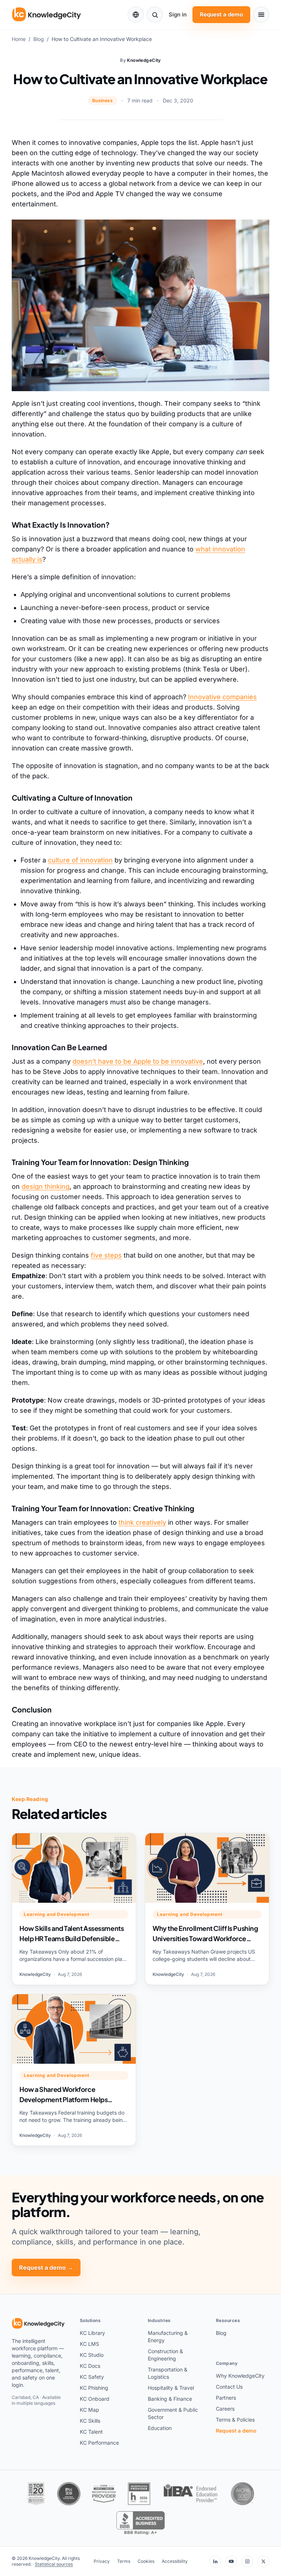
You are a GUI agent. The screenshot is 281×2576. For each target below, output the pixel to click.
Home (19, 39)
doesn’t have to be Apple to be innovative (138, 1061)
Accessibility (175, 2561)
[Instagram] (247, 2561)
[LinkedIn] (215, 2561)
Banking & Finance (170, 2399)
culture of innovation (80, 860)
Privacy (102, 2561)
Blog (39, 39)
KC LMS (89, 2344)
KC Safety (92, 2377)
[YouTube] (231, 2561)
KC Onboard (95, 2399)
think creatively (142, 1522)
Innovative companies (222, 697)
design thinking (46, 1186)
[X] (263, 2561)
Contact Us (229, 2387)
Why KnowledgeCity (240, 2376)
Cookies (146, 2561)
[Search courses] (155, 15)
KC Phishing (94, 2388)
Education (160, 2428)
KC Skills (90, 2421)
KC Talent (91, 2432)
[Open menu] (261, 15)
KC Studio (92, 2355)
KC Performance (99, 2443)
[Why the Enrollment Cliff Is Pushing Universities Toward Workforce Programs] (207, 1909)
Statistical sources (54, 2564)
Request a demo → (46, 2268)
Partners (226, 2398)
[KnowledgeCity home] (47, 15)
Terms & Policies (235, 2420)
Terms (124, 2561)
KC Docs (90, 2366)
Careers (225, 2409)
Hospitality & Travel (171, 2388)
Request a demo (221, 14)
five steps (106, 1255)
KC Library (92, 2333)
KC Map (89, 2410)
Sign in (178, 14)
